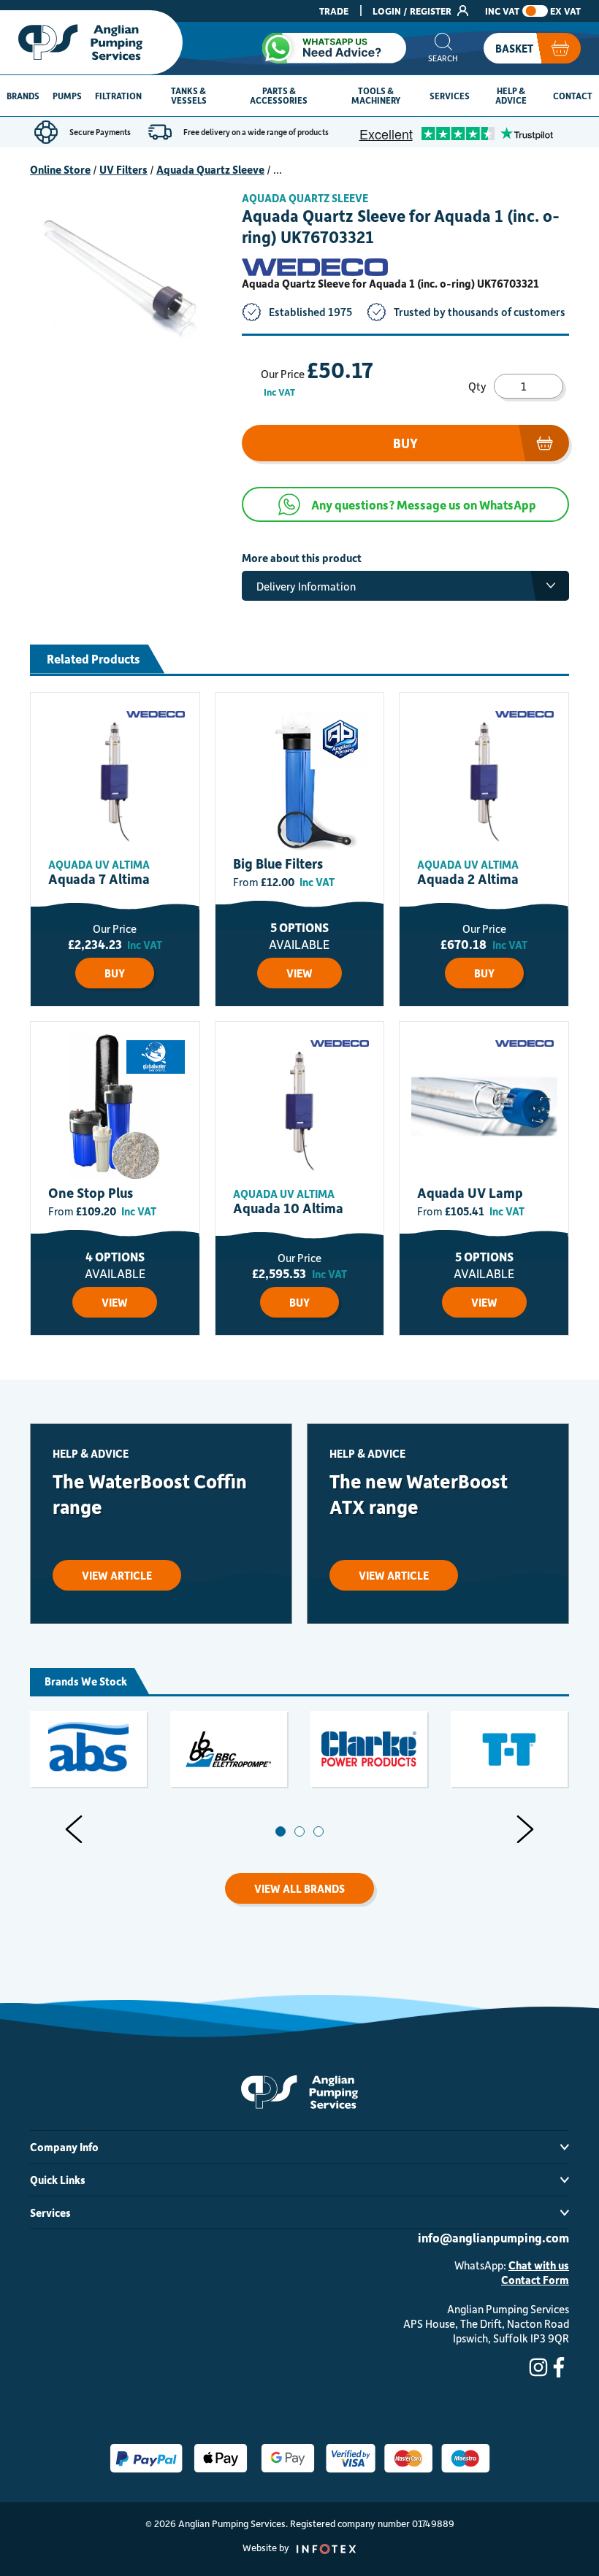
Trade (334, 11)
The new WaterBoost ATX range (419, 1493)
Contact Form (535, 2280)
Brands (23, 96)
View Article (117, 1575)
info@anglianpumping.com (493, 2237)
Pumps (67, 96)
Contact (573, 96)
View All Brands (299, 1888)
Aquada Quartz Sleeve (210, 169)
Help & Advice (511, 95)
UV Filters (123, 169)
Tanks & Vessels (189, 95)
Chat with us (539, 2265)
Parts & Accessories (279, 95)
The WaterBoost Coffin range (150, 1493)
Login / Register (413, 11)
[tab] (281, 1831)
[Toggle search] (443, 48)
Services (450, 96)
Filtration (118, 96)
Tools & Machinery (376, 95)
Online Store (60, 169)
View (299, 973)
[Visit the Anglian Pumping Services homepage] (91, 42)
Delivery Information (306, 586)
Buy (405, 443)
